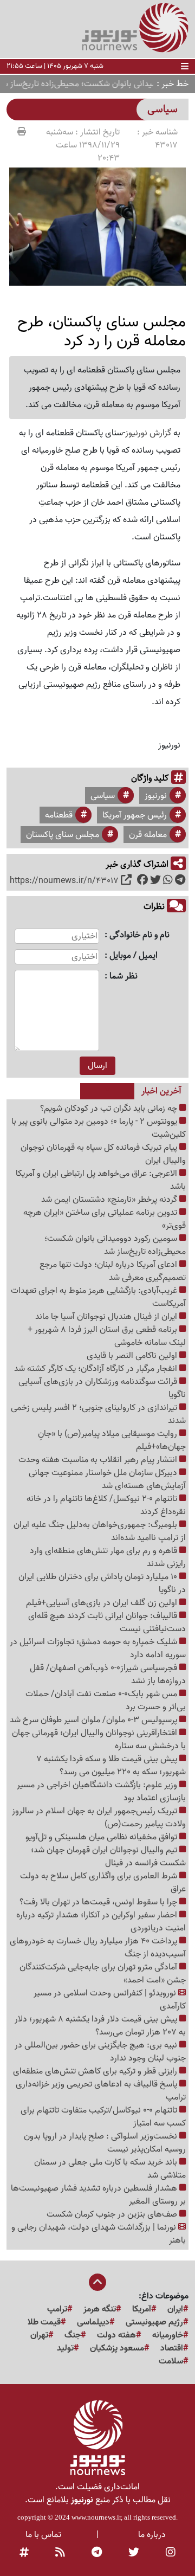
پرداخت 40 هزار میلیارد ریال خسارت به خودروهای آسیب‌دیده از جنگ (98, 1948)
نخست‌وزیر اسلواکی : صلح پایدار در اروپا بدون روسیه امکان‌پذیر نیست (105, 2143)
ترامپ (57, 2309)
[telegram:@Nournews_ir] (97, 2553)
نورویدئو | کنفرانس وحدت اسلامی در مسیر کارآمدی (110, 2000)
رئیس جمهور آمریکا (135, 815)
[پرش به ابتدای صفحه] (97, 2283)
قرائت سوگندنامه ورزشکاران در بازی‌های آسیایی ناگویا (102, 1388)
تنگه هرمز (100, 2309)
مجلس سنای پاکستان (63, 835)
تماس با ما (43, 2535)
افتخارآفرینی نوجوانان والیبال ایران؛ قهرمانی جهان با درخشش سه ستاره (99, 1740)
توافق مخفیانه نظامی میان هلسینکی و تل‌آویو (102, 1837)
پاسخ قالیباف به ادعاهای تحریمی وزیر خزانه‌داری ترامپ (101, 2091)
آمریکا (142, 2309)
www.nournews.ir (96, 2517)
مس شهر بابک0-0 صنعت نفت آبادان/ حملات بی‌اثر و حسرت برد (106, 1701)
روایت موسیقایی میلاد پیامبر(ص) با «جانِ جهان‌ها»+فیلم (112, 1440)
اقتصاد (172, 2348)
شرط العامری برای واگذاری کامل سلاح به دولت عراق (103, 1883)
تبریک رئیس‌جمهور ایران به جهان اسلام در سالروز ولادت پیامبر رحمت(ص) (99, 1818)
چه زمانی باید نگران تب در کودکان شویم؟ (110, 1109)
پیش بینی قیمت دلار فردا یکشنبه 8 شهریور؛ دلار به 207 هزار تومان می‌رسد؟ (100, 2026)
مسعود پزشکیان (117, 2348)
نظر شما (123, 977)
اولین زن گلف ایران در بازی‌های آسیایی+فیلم (103, 1603)
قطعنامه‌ (59, 815)
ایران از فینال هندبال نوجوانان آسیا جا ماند (107, 1317)
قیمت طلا (44, 2322)
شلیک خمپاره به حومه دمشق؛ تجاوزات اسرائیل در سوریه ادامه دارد (98, 1648)
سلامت (171, 2361)
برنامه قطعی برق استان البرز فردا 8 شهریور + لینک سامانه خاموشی (107, 1336)
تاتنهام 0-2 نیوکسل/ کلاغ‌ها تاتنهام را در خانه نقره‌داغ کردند (106, 1505)
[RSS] (60, 2553)
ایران (175, 2309)
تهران (39, 2335)
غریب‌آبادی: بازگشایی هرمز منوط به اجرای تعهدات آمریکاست (98, 1297)
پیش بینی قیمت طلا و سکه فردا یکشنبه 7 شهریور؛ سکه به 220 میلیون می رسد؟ (111, 1766)
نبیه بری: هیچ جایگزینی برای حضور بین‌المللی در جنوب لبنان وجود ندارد (100, 2052)
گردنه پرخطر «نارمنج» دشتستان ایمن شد (110, 1200)
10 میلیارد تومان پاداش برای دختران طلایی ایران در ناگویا (102, 1583)
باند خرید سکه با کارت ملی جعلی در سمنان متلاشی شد (110, 2169)
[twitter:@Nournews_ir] (134, 2553)
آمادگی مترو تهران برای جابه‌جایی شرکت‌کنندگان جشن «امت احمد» (103, 1974)
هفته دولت (116, 2335)
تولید (65, 2348)
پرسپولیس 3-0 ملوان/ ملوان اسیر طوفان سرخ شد (95, 1720)
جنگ (73, 2335)
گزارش (159, 433)
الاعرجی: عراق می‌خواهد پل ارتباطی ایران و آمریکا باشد (101, 1180)
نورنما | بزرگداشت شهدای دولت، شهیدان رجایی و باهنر (99, 2234)
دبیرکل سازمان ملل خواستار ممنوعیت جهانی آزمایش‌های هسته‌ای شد (107, 1479)
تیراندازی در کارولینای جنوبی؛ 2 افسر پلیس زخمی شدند (98, 1414)
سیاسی (103, 796)
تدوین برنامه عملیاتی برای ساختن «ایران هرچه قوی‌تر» (105, 1219)
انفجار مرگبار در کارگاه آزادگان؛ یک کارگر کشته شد (97, 1369)
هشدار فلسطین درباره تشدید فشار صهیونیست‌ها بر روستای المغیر (98, 2195)
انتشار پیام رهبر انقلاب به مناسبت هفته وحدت (99, 1460)
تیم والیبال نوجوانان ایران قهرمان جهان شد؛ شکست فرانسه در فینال (108, 1857)
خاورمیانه (168, 2335)
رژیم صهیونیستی (154, 2322)
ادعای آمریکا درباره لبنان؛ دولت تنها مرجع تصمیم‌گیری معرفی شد (113, 1271)
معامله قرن (148, 835)
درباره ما (152, 2535)
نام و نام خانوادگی (139, 935)
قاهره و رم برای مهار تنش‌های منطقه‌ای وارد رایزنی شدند (108, 1557)
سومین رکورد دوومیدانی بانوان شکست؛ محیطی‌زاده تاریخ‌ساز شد (115, 1245)
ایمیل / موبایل (134, 956)
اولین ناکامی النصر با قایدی (133, 1356)
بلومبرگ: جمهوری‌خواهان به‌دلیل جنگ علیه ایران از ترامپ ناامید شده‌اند (100, 1531)
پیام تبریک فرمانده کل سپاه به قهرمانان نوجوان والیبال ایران (103, 1154)
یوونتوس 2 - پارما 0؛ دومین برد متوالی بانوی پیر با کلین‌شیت (99, 1128)
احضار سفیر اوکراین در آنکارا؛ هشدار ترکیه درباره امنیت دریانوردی (101, 1922)
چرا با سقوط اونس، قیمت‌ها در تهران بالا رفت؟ (99, 1902)
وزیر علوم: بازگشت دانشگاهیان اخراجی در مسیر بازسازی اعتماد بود (101, 1792)
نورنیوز (136, 433)
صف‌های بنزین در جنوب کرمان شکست (113, 2214)
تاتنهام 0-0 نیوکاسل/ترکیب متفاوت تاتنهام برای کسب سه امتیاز (103, 2117)
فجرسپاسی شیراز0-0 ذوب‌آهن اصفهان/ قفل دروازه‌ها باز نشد (108, 1675)
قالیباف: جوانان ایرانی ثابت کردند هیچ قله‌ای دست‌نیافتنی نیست (107, 1622)
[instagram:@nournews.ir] (171, 2553)
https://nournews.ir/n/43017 (64, 881)
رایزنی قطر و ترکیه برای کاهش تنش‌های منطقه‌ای (96, 2071)
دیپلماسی (93, 2322)
